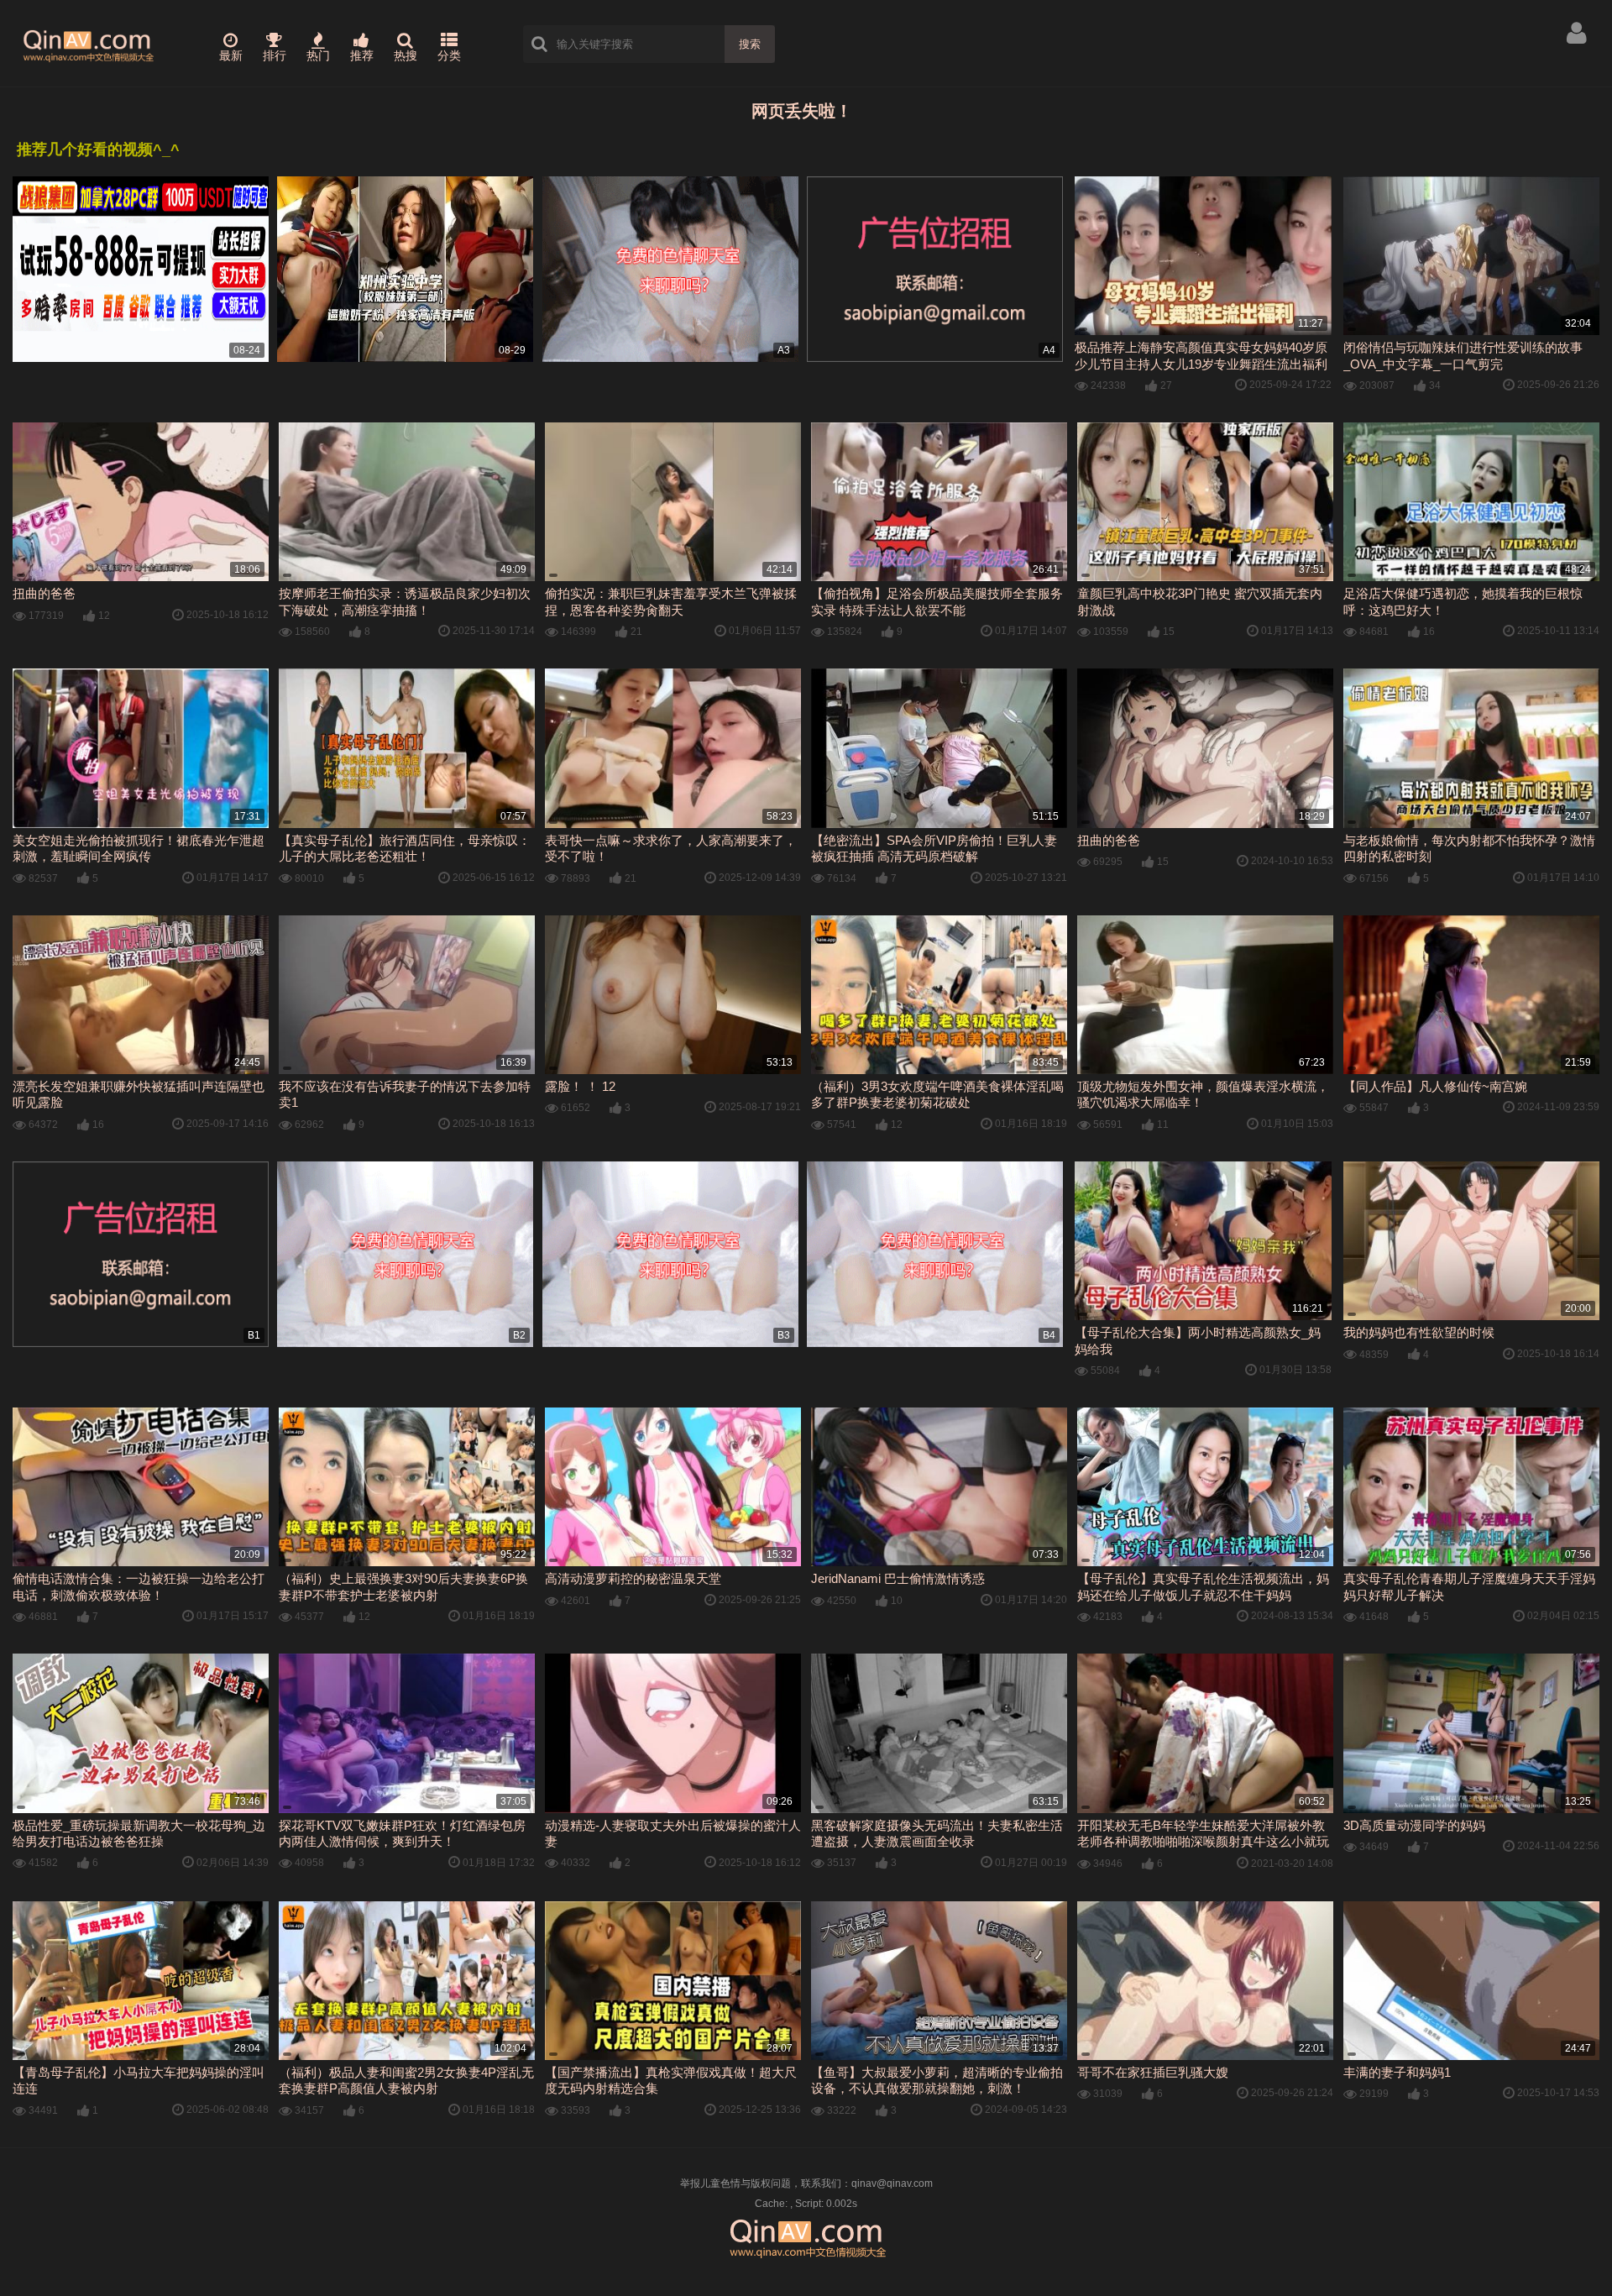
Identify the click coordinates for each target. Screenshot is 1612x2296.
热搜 (406, 55)
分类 (449, 55)
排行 (275, 55)
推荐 (362, 55)
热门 (318, 55)
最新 (231, 55)
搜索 (750, 44)
